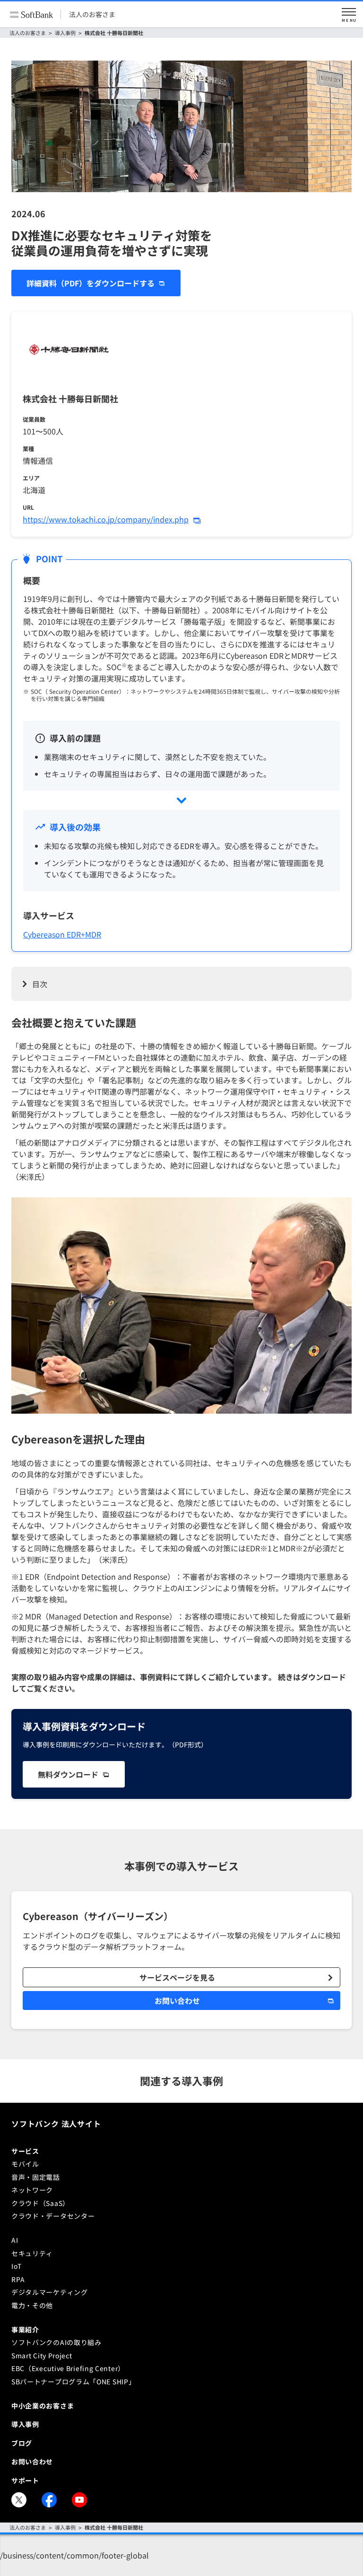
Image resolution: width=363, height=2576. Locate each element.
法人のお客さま (92, 14)
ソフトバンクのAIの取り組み (56, 2342)
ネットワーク (32, 2190)
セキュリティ (32, 2253)
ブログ (22, 2443)
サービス (25, 2151)
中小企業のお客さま (43, 2406)
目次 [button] (40, 984)
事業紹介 (25, 2329)
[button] (349, 14)
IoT (17, 2266)
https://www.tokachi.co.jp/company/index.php (106, 519)
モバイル (25, 2164)
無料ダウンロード (68, 1774)
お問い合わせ (177, 2001)
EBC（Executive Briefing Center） (68, 2368)
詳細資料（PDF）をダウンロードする (91, 283)
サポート (25, 2480)
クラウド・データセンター (53, 2216)
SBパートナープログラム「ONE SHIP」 (73, 2381)
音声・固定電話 (36, 2177)
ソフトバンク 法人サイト (56, 2124)
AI (15, 2240)
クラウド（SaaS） (40, 2203)
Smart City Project (42, 2355)
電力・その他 (32, 2305)
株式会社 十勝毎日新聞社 (114, 33)
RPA (18, 2279)
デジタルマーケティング (50, 2292)
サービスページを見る (177, 1977)
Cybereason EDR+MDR (62, 934)
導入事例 (65, 33)
